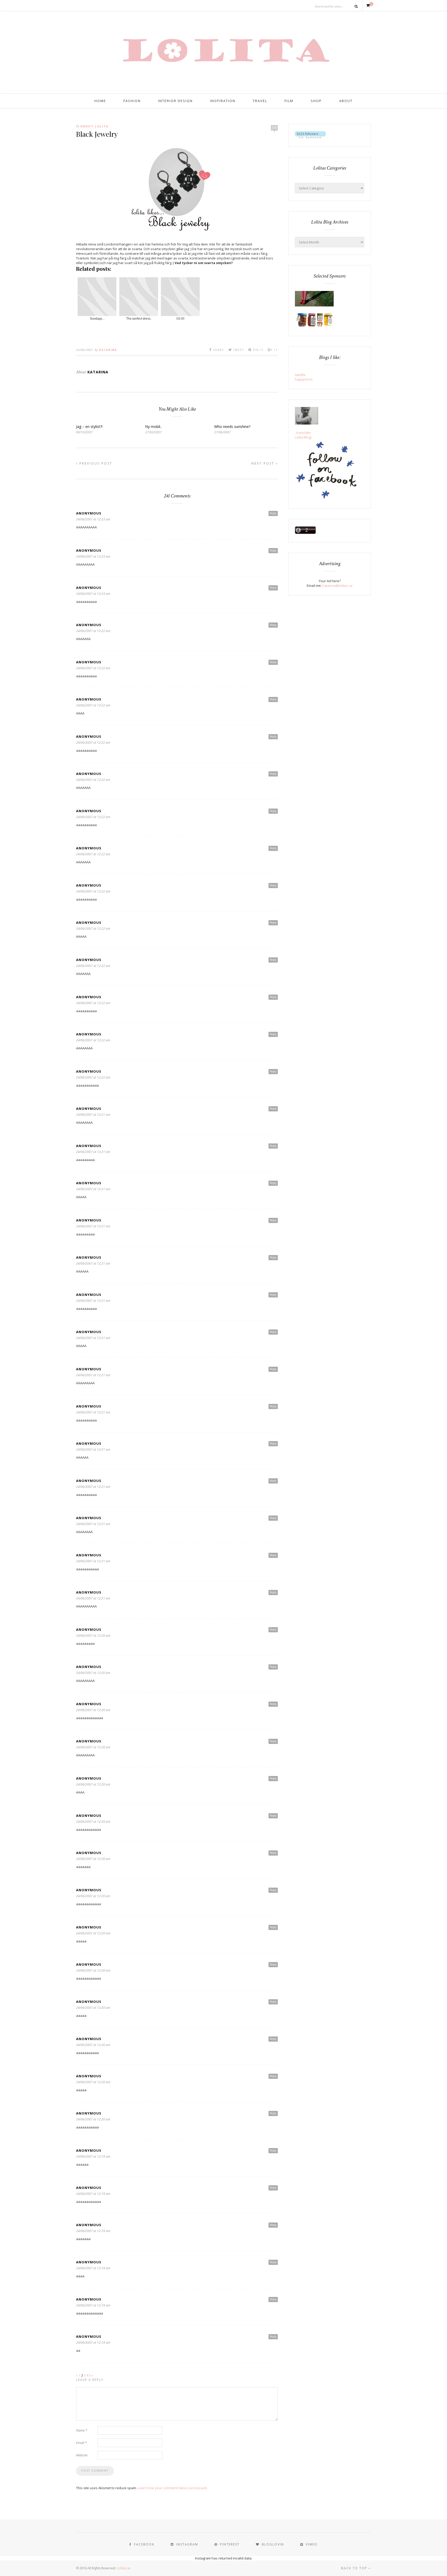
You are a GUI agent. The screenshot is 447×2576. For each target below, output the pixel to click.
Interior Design (175, 101)
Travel (260, 101)
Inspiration (223, 101)
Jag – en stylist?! (89, 426)
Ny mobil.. (153, 426)
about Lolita (95, 126)
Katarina (108, 350)
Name (82, 2430)
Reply (273, 513)
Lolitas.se (124, 2568)
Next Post (264, 463)
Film (289, 101)
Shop (316, 101)
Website (82, 2455)
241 (274, 128)
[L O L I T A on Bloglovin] (310, 137)
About (346, 101)
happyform (304, 379)
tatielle (300, 375)
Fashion (132, 101)
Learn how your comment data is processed (172, 2488)
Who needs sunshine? (232, 426)
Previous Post (95, 463)
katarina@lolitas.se (337, 586)
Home (100, 101)
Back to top (355, 2568)
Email (81, 2443)
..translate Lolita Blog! (303, 435)
